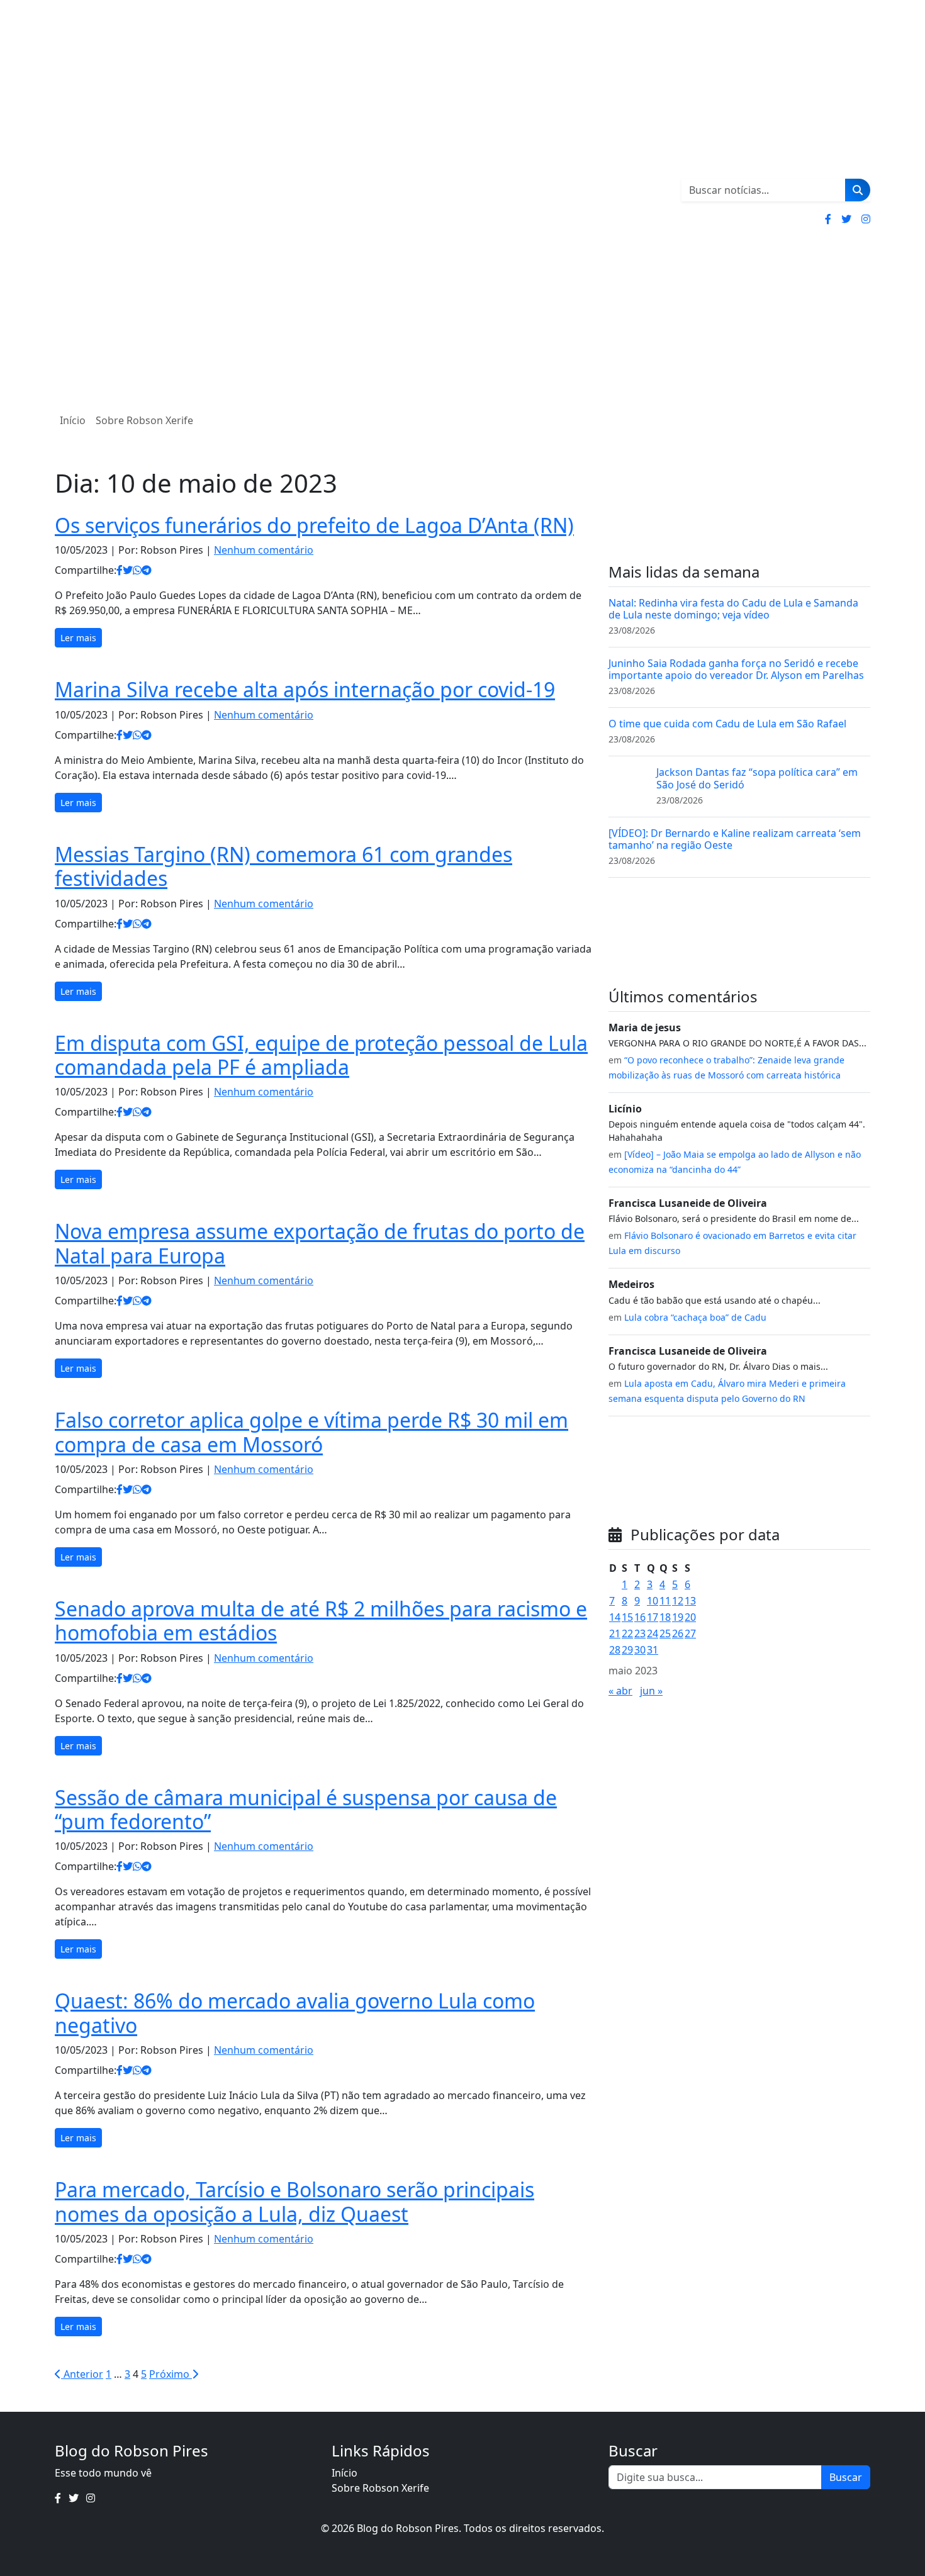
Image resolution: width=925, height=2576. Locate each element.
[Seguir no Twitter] (846, 219)
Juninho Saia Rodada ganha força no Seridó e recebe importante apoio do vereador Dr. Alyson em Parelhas (736, 669)
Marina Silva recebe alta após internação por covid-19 (305, 689)
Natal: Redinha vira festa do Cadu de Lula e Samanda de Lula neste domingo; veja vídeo (733, 609)
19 (678, 1617)
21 (615, 1633)
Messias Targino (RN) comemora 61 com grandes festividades (283, 866)
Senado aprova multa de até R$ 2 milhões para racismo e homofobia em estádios (321, 1621)
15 (627, 1617)
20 (690, 1617)
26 (678, 1633)
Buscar (846, 2477)
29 (627, 1650)
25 (665, 1633)
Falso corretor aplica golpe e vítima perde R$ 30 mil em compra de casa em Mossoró (311, 1432)
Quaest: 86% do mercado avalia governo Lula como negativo (295, 2013)
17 (653, 1617)
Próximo (171, 2374)
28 (615, 1650)
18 (665, 1617)
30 (640, 1650)
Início (73, 420)
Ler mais (78, 638)
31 (653, 1650)
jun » (651, 1691)
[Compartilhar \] (120, 570)
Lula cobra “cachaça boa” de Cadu (695, 1317)
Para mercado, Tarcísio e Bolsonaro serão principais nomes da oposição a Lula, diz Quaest (294, 2201)
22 (627, 1633)
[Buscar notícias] (858, 190)
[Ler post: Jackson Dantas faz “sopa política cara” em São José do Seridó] (627, 785)
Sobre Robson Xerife (144, 420)
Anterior (82, 2374)
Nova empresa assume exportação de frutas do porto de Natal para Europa (320, 1243)
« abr (620, 1691)
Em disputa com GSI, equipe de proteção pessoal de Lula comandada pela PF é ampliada (321, 1055)
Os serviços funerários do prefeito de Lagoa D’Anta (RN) (314, 525)
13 (690, 1601)
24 (653, 1633)
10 (653, 1601)
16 (640, 1617)
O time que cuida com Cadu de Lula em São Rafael (727, 724)
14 (615, 1617)
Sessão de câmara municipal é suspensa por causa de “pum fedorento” (306, 1809)
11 (665, 1601)
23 (640, 1633)
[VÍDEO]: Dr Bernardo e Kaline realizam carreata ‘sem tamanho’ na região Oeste (735, 839)
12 (678, 1601)
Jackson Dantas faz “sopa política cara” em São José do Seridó (757, 778)
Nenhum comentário (264, 550)
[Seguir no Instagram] (866, 219)
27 (690, 1633)
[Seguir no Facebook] (828, 219)
